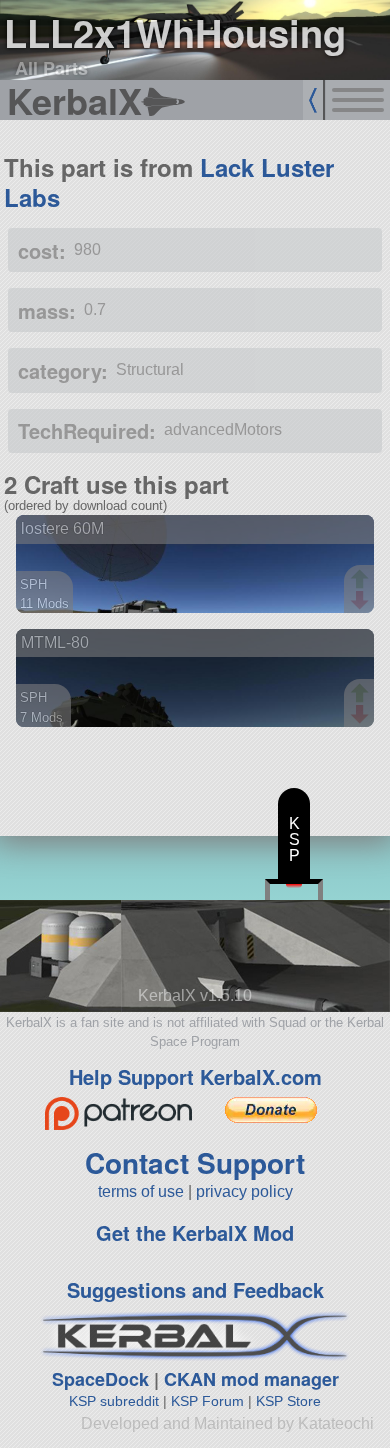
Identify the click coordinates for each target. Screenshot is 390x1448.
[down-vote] (362, 601)
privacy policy (244, 1191)
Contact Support (195, 1162)
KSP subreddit (114, 1401)
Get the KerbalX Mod (195, 1232)
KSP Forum (207, 1401)
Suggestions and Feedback (195, 1289)
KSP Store (288, 1401)
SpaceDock (100, 1379)
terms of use (141, 1191)
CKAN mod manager (251, 1379)
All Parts (51, 68)
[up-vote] (362, 581)
